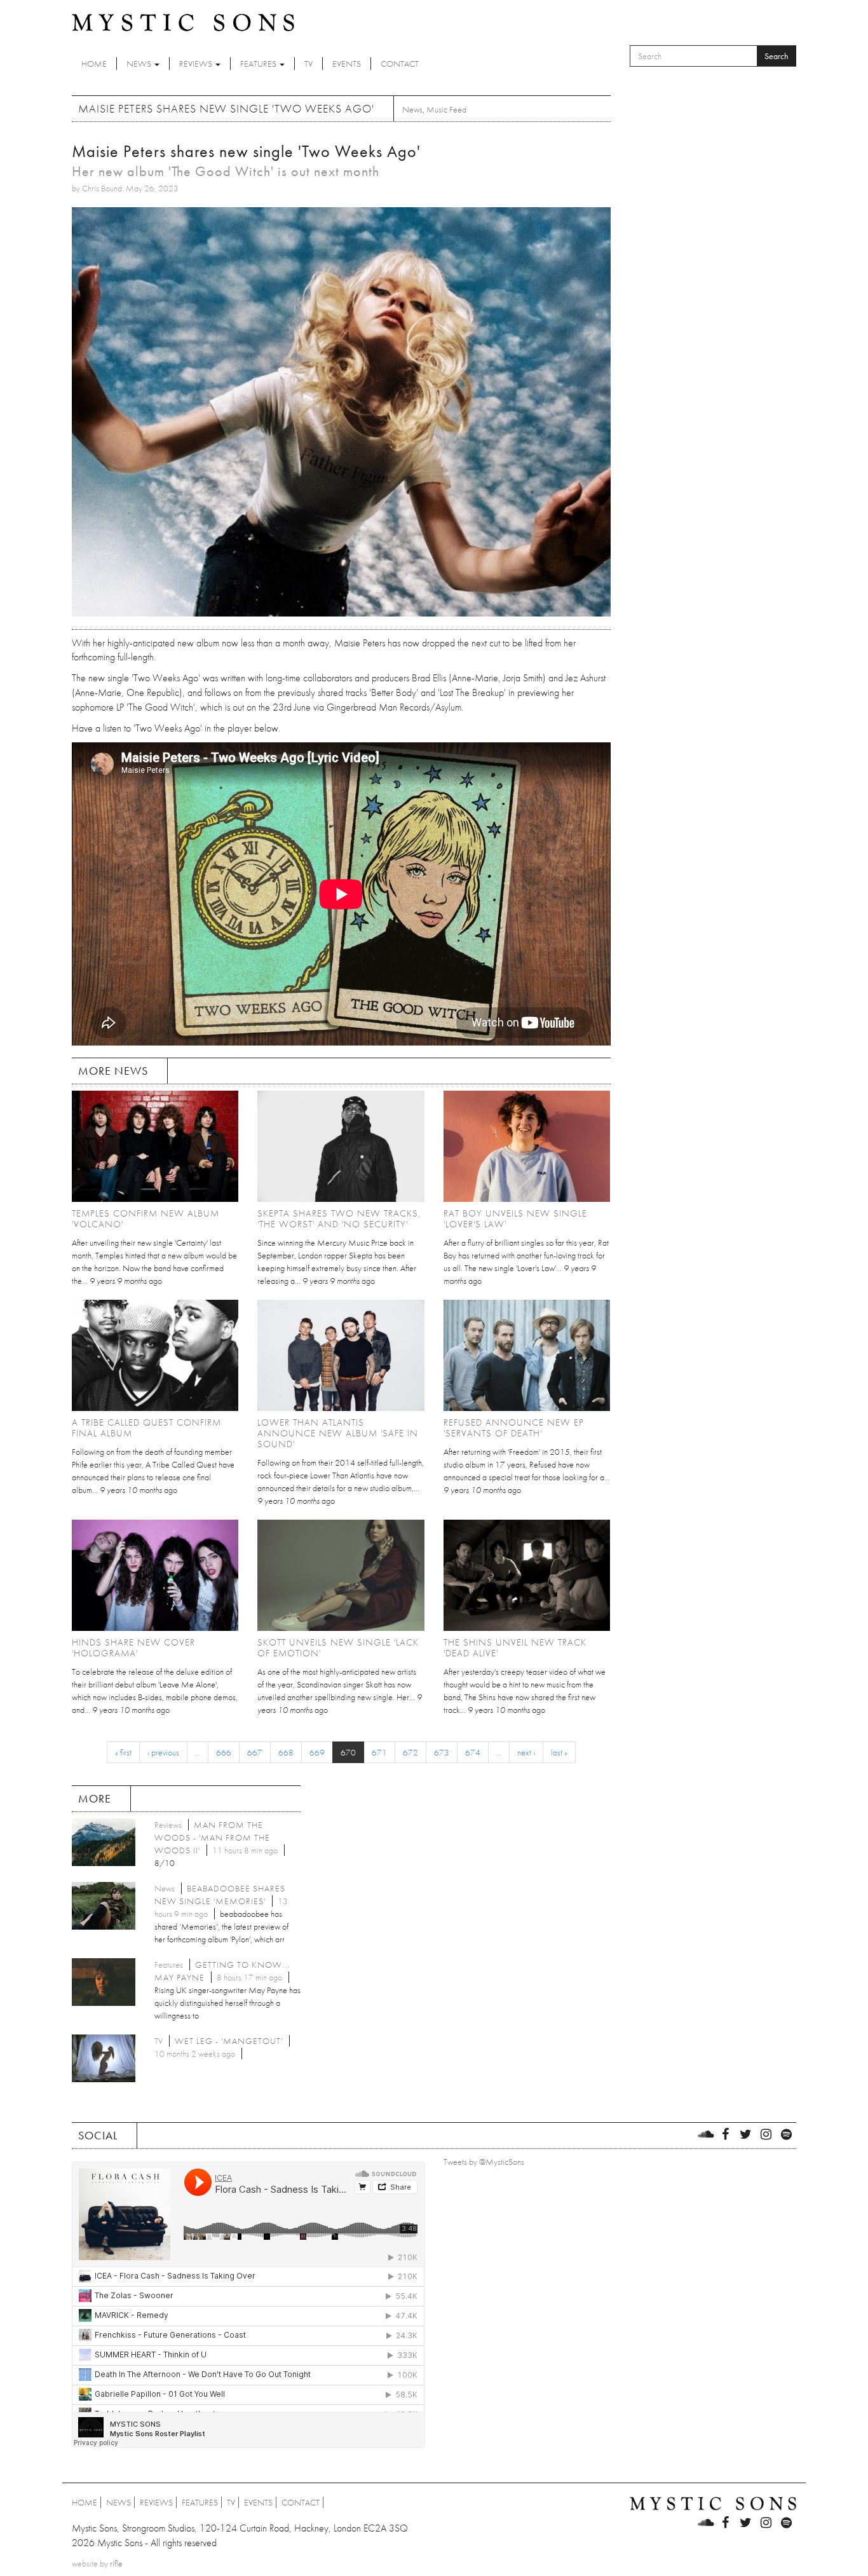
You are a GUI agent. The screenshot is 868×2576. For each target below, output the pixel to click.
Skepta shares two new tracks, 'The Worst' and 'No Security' (339, 1219)
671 (379, 1752)
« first (123, 1752)
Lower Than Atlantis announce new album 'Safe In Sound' (338, 1433)
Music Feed (446, 109)
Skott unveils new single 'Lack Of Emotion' (338, 1648)
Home (94, 64)
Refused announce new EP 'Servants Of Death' (514, 1428)
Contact (400, 64)
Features (259, 64)
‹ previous (163, 1752)
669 (317, 1752)
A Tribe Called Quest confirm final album (146, 1428)
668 (286, 1752)
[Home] (183, 22)
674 (473, 1752)
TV (309, 64)
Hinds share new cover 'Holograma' (133, 1648)
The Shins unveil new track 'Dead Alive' (515, 1648)
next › (526, 1752)
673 (442, 1752)
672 (410, 1752)
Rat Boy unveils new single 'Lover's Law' (515, 1219)
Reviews (197, 64)
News (140, 64)
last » (559, 1752)
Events (347, 64)
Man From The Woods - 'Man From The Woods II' (212, 1837)
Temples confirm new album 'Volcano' (146, 1219)
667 (255, 1752)
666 (224, 1752)
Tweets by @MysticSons (484, 2162)
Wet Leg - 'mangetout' (229, 2041)
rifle (116, 2563)
